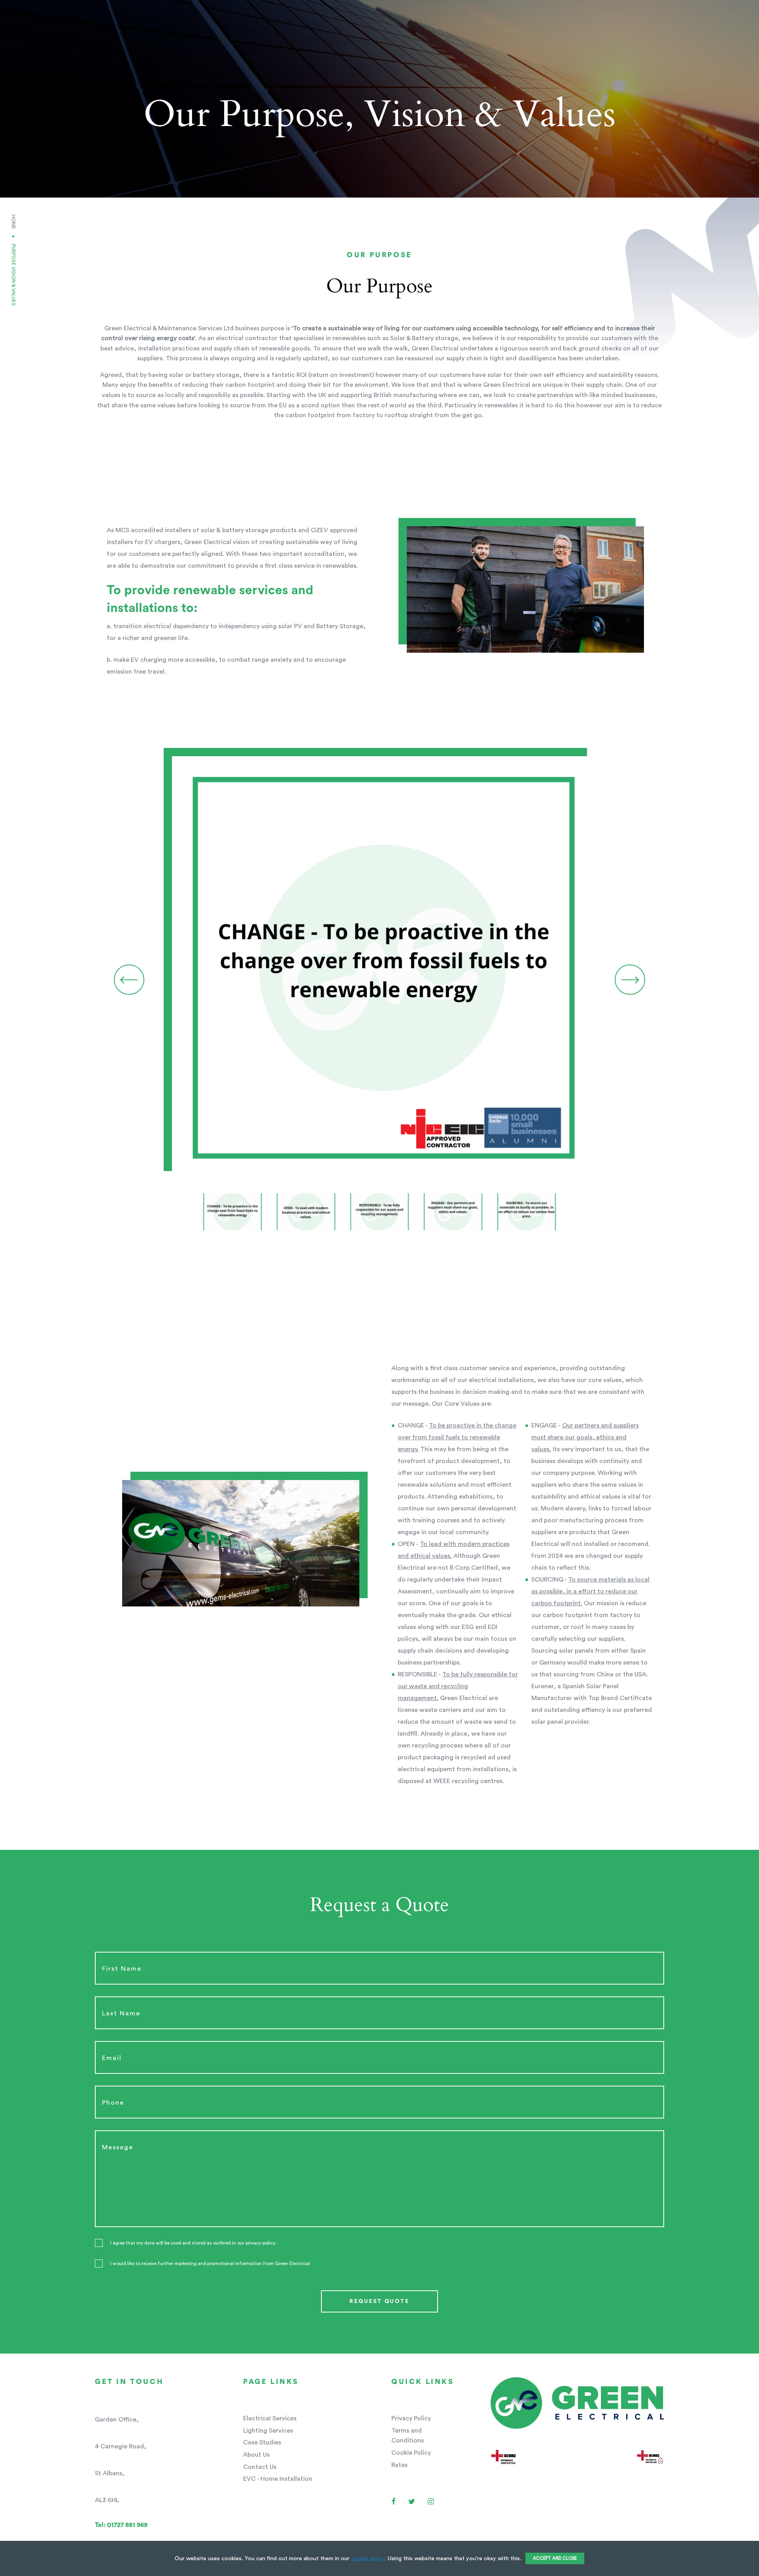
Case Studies (262, 2442)
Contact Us (260, 2467)
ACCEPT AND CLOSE (555, 2558)
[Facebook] (394, 2502)
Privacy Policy (411, 2418)
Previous (129, 980)
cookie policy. (369, 2558)
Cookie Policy (411, 2453)
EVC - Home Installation (278, 2479)
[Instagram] (431, 2502)
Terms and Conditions (408, 2436)
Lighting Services (268, 2431)
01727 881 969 (121, 2525)
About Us (256, 2455)
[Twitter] (412, 2502)
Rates (399, 2465)
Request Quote (379, 2301)
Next (630, 980)
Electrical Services (270, 2418)
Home (13, 222)
